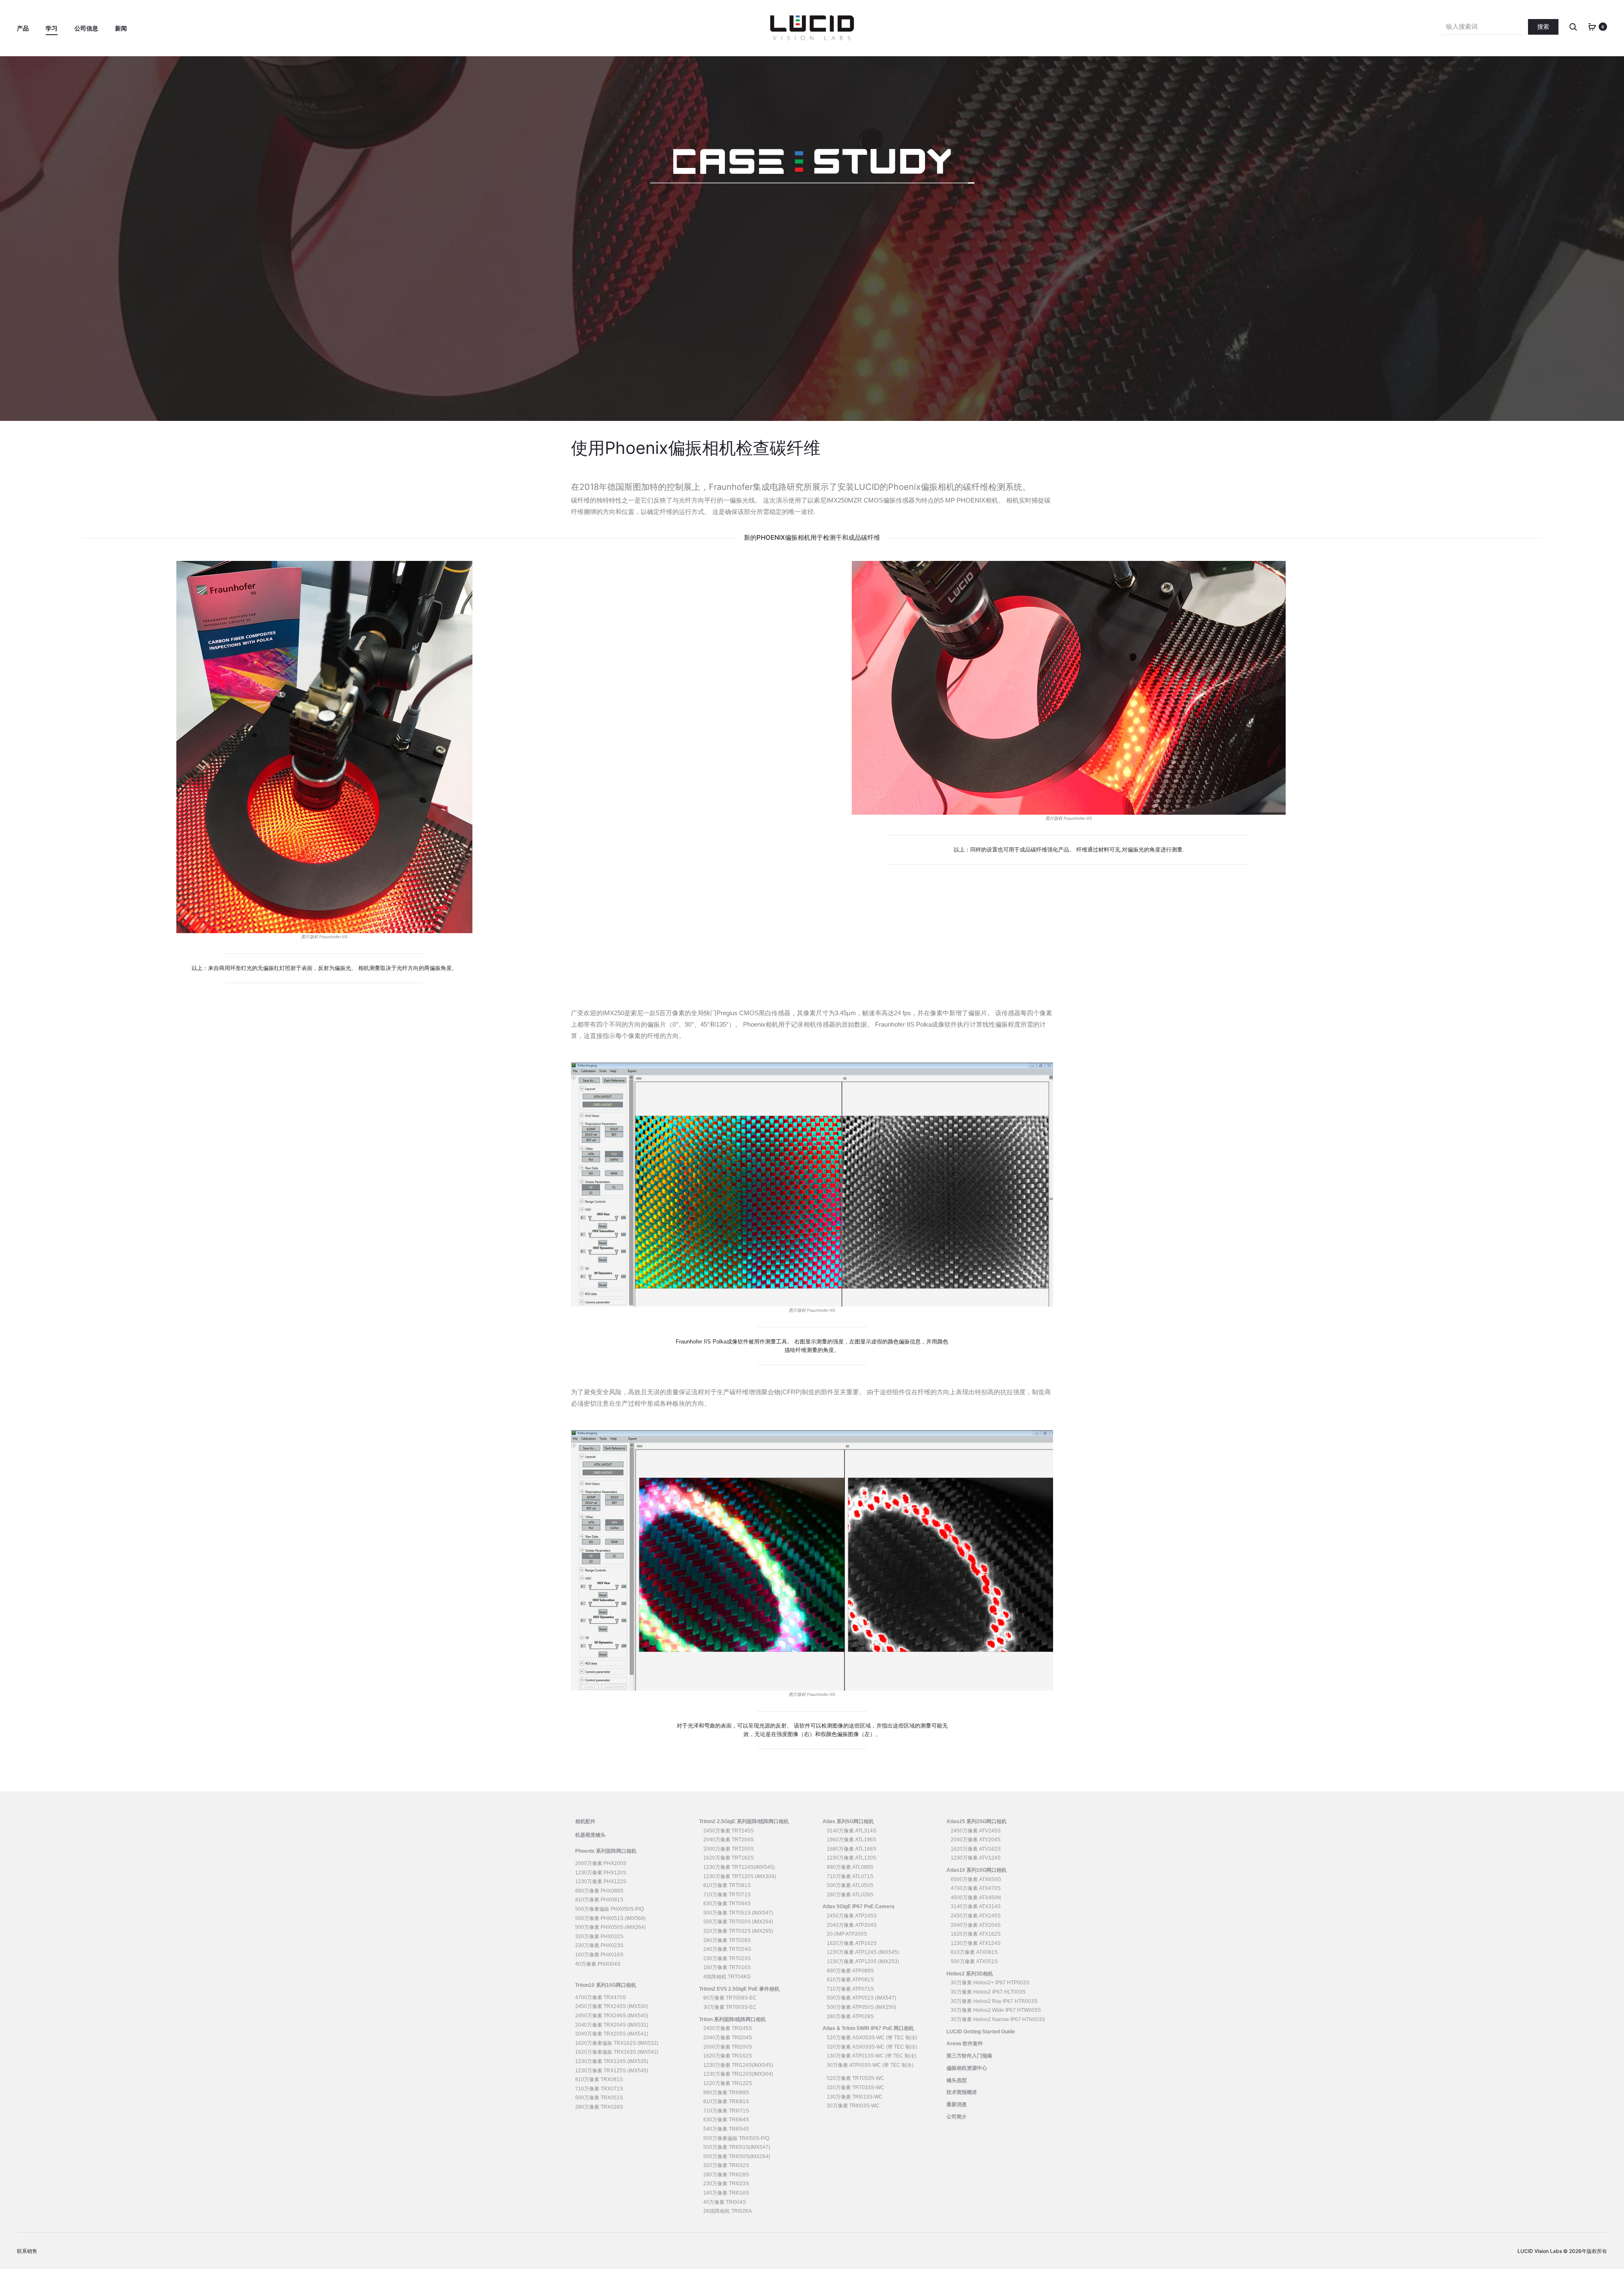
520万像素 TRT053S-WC (856, 2078)
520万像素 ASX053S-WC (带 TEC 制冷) (872, 2038)
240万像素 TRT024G (727, 1949)
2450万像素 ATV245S (976, 1831)
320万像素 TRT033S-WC (856, 2088)
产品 (23, 28)
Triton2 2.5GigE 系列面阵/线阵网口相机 (744, 1821)
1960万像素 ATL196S (852, 1840)
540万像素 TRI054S (726, 2129)
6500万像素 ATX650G (976, 1879)
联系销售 (27, 2251)
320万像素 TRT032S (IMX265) (738, 1931)
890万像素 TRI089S (726, 2093)
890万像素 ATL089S (850, 1867)
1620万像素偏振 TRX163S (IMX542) (617, 2052)
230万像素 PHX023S (599, 1945)
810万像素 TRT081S (727, 1885)
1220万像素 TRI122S (728, 2083)
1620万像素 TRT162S (728, 1858)
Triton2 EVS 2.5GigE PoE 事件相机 (739, 1989)
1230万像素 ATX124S (976, 1943)
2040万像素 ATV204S (976, 1840)
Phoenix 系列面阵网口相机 (606, 1851)
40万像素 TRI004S (725, 2202)
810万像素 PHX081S (599, 1900)
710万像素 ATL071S (850, 1876)
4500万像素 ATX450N (976, 1898)
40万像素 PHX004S (598, 1964)
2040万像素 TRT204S (728, 1840)
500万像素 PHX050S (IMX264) (610, 1927)
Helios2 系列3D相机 (970, 1974)
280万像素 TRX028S (599, 2107)
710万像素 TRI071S (726, 2111)
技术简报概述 (962, 2092)
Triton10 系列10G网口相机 (606, 1985)
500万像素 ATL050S (850, 1885)
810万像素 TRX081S (599, 2079)
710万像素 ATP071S (850, 1989)
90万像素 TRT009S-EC (730, 1998)
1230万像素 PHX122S (601, 1882)
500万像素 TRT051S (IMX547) (738, 1913)
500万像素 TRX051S (599, 2098)
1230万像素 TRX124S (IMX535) (612, 2061)
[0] (1592, 26)
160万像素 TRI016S (726, 2193)
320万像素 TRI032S (726, 2165)
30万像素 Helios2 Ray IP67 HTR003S (994, 2001)
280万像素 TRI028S (726, 2175)
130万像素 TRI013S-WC (855, 2097)
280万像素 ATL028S (850, 1895)
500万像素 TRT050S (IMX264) (738, 1922)
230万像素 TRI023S (726, 2184)
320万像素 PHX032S (599, 1937)
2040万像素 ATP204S (852, 1925)
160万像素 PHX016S (599, 1955)
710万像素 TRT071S (727, 1895)
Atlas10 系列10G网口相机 (977, 1870)
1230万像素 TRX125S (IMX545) (612, 2071)
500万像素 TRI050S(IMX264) (737, 2156)
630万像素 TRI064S (726, 2120)
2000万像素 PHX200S (601, 1863)
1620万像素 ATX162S (976, 1934)
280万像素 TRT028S (727, 1940)
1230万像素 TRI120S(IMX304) (738, 2074)
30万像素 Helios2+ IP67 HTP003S (990, 1983)
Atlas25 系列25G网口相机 (977, 1821)
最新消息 (957, 2104)
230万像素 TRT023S (727, 1959)
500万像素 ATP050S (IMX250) (861, 2007)
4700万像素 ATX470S (976, 1888)
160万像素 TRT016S (727, 1967)
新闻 (121, 28)
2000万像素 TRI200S (728, 2047)
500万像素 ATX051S (974, 1961)
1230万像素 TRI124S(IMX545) (738, 2065)
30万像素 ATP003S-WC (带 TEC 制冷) (870, 2065)
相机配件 (585, 1821)
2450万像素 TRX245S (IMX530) (612, 2006)
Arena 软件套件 (965, 2044)
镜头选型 (957, 2080)
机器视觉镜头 (590, 1835)
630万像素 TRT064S (727, 1904)
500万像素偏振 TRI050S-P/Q (736, 2138)
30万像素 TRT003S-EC (730, 2007)
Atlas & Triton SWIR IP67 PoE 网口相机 (868, 2028)
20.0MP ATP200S (847, 1934)
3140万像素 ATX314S (976, 1906)
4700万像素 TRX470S (601, 1997)
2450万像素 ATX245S (976, 1916)
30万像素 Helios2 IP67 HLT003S (988, 1992)
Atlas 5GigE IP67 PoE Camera (859, 1906)
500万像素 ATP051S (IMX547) (861, 1998)
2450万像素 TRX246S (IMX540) (612, 2016)
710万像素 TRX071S (599, 2089)
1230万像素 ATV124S (976, 1858)
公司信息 (86, 28)
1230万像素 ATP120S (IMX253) (863, 1961)
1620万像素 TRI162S (728, 2056)
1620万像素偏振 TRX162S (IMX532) (617, 2043)
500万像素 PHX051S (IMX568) (610, 1918)
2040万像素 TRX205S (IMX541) (612, 2034)
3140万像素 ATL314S (852, 1831)
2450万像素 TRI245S (728, 2028)
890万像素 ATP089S (850, 1971)
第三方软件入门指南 (969, 2056)
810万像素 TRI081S (726, 2101)
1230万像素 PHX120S (601, 1873)
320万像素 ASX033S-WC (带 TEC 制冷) (872, 2047)
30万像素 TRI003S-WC (853, 2106)
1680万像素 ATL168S (852, 1849)
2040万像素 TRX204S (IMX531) (612, 2025)
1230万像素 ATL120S (852, 1858)
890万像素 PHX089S (599, 1891)
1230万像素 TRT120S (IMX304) (740, 1876)
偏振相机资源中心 (967, 2068)
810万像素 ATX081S (974, 1952)
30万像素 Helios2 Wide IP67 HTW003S (996, 2010)
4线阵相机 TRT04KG (727, 1977)
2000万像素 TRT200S (728, 1849)
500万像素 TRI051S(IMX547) (737, 2147)
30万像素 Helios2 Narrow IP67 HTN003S (998, 2019)
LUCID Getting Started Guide (981, 2032)
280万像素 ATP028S (850, 2016)
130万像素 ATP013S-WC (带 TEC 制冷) (872, 2056)
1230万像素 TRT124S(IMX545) (739, 1867)
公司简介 (957, 2117)
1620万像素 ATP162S (852, 1943)
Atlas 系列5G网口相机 (848, 1821)
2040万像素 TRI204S (728, 2038)
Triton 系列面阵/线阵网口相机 (732, 2019)
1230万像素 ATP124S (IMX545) (863, 1952)
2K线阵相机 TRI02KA (728, 2211)
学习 (52, 28)
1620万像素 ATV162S (976, 1849)
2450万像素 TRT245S (728, 1831)
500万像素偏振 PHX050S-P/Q (609, 1909)
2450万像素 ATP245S (852, 1916)
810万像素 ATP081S (850, 1980)
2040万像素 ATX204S (976, 1925)
